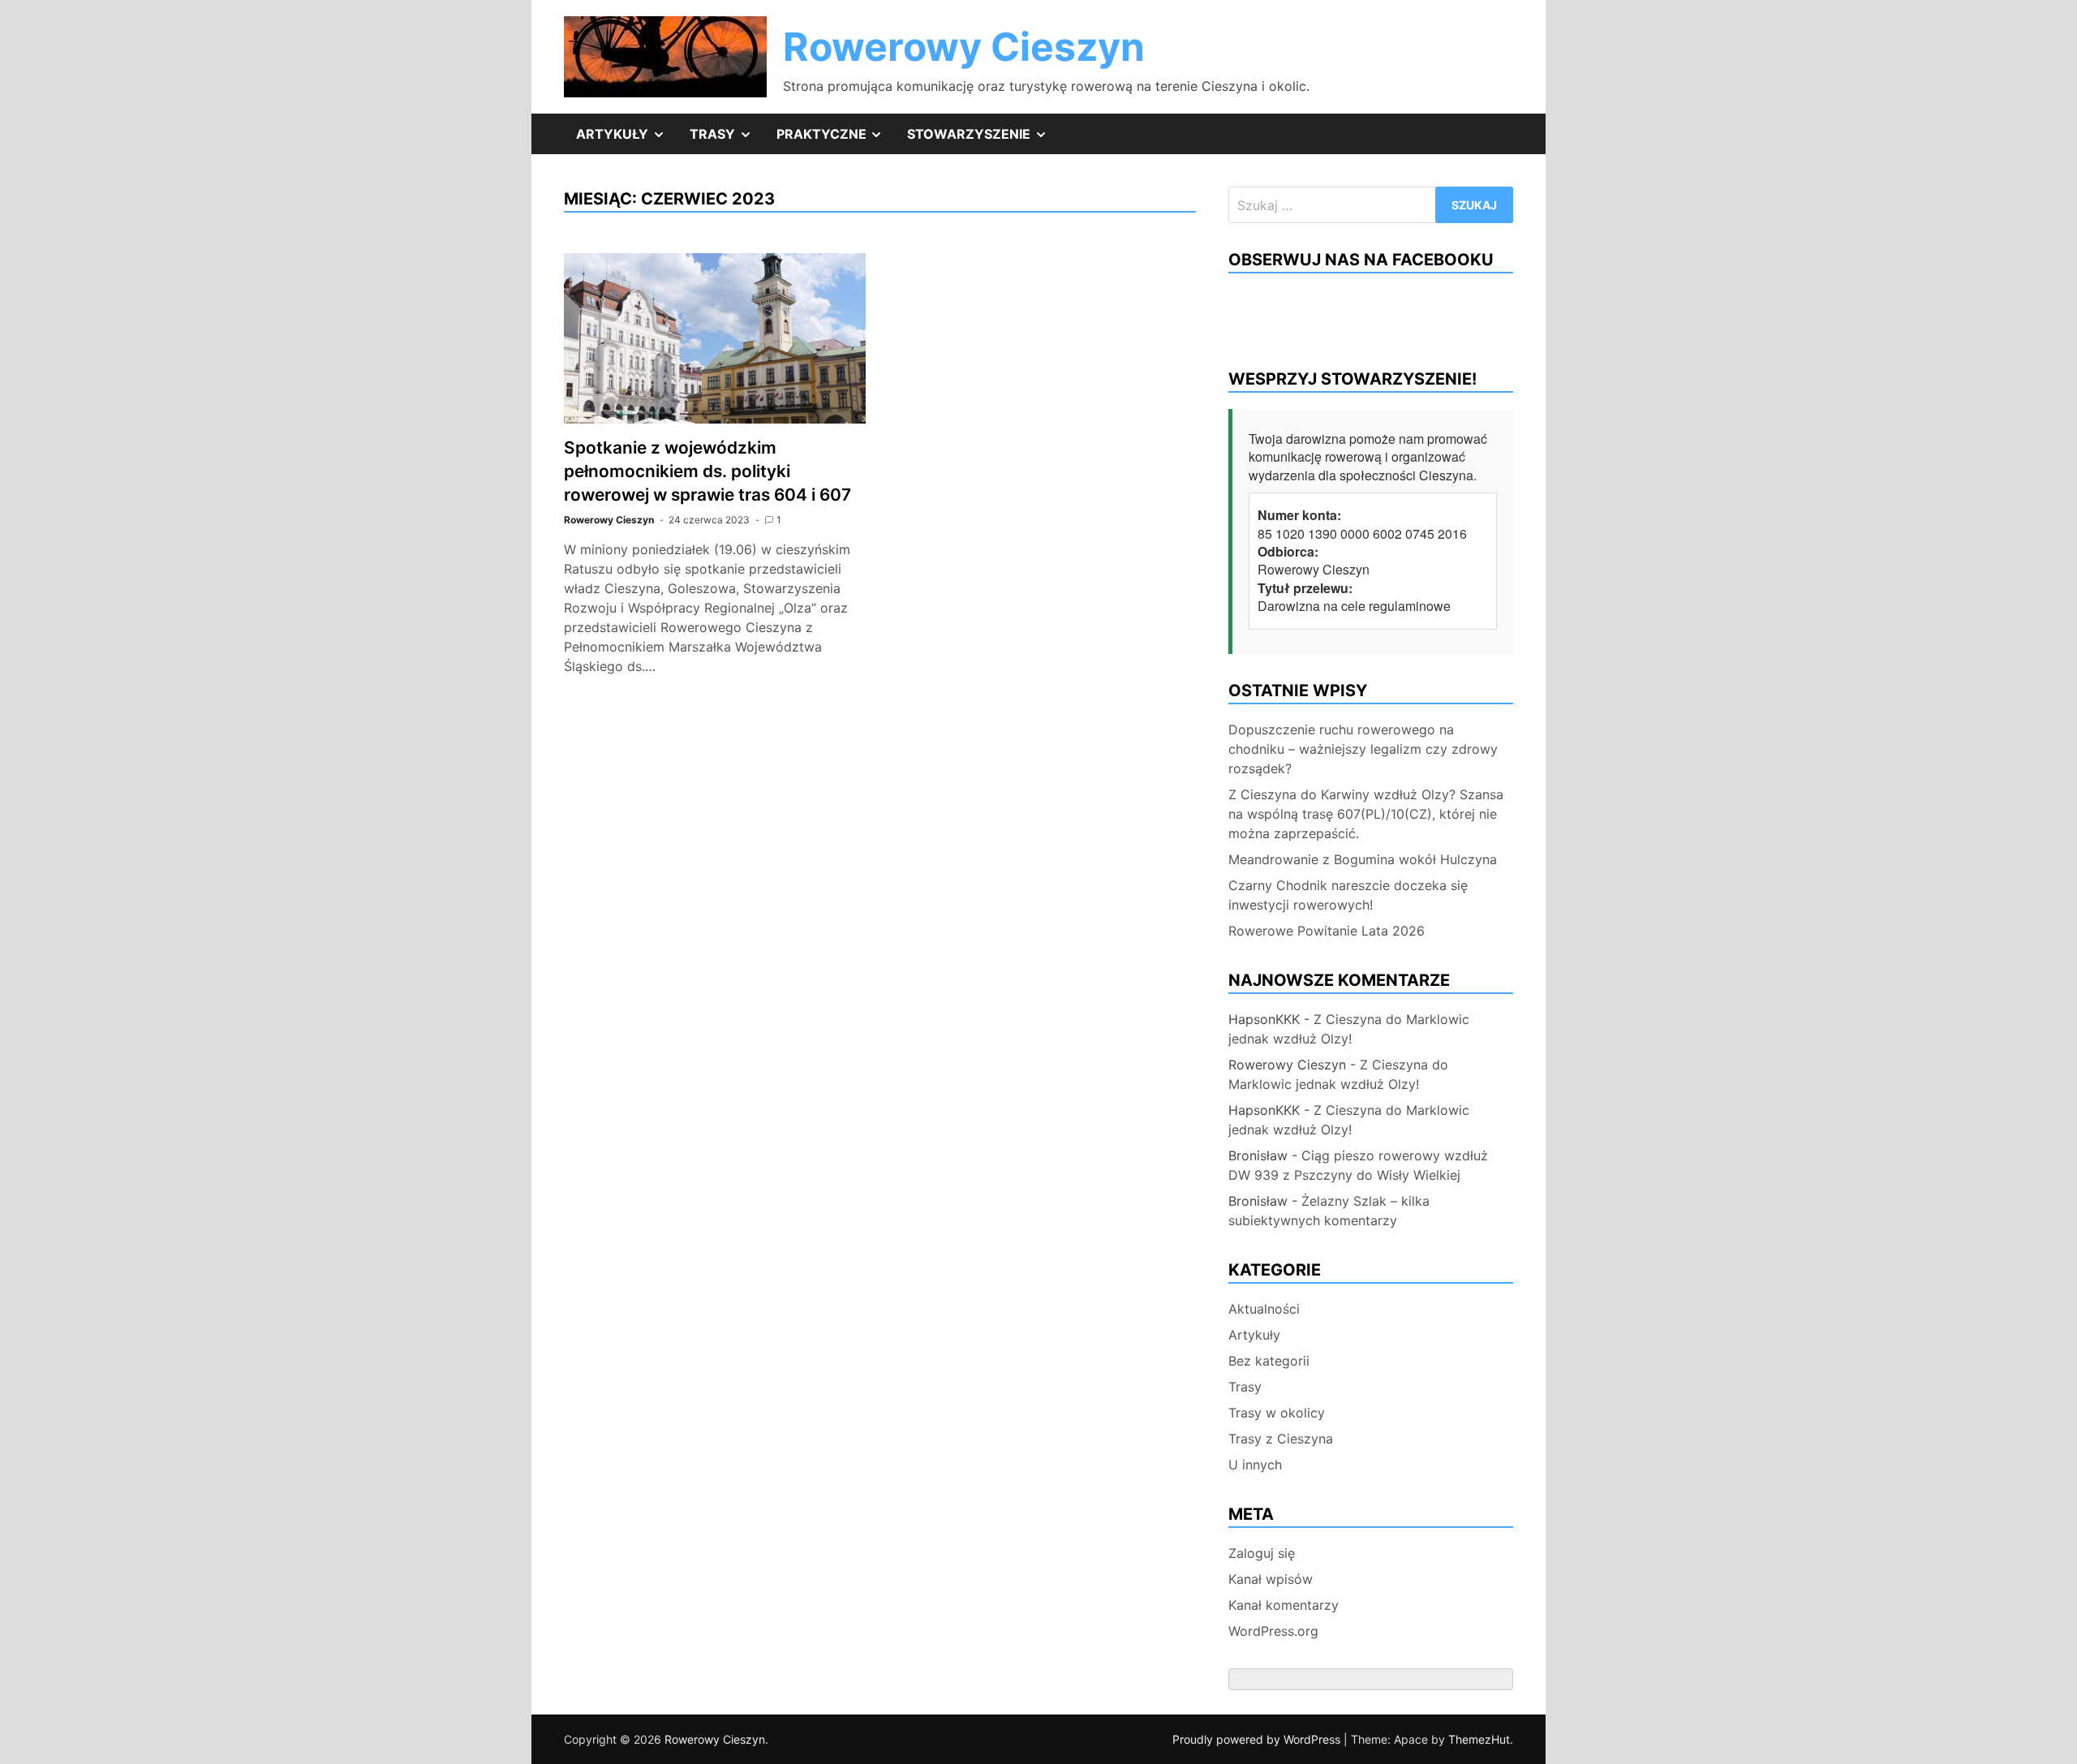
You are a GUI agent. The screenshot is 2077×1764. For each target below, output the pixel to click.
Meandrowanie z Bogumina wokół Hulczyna (1363, 859)
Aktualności (1264, 1309)
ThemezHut (1479, 1739)
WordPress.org (1273, 1631)
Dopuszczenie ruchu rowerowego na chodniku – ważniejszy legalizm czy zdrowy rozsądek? (1363, 749)
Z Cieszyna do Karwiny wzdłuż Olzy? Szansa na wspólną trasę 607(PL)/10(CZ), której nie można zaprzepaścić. (1366, 814)
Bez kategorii (1269, 1361)
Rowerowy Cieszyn (964, 47)
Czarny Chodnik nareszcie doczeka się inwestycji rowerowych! (1348, 895)
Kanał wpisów (1271, 1579)
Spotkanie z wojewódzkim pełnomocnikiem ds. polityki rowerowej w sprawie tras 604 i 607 (707, 471)
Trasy (727, 140)
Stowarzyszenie (983, 140)
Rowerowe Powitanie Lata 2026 (1327, 931)
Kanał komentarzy (1284, 1605)
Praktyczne (836, 140)
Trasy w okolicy (1277, 1413)
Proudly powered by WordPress (1258, 1739)
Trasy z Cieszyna (1281, 1439)
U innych (1255, 1465)
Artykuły (627, 140)
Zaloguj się (1262, 1553)
